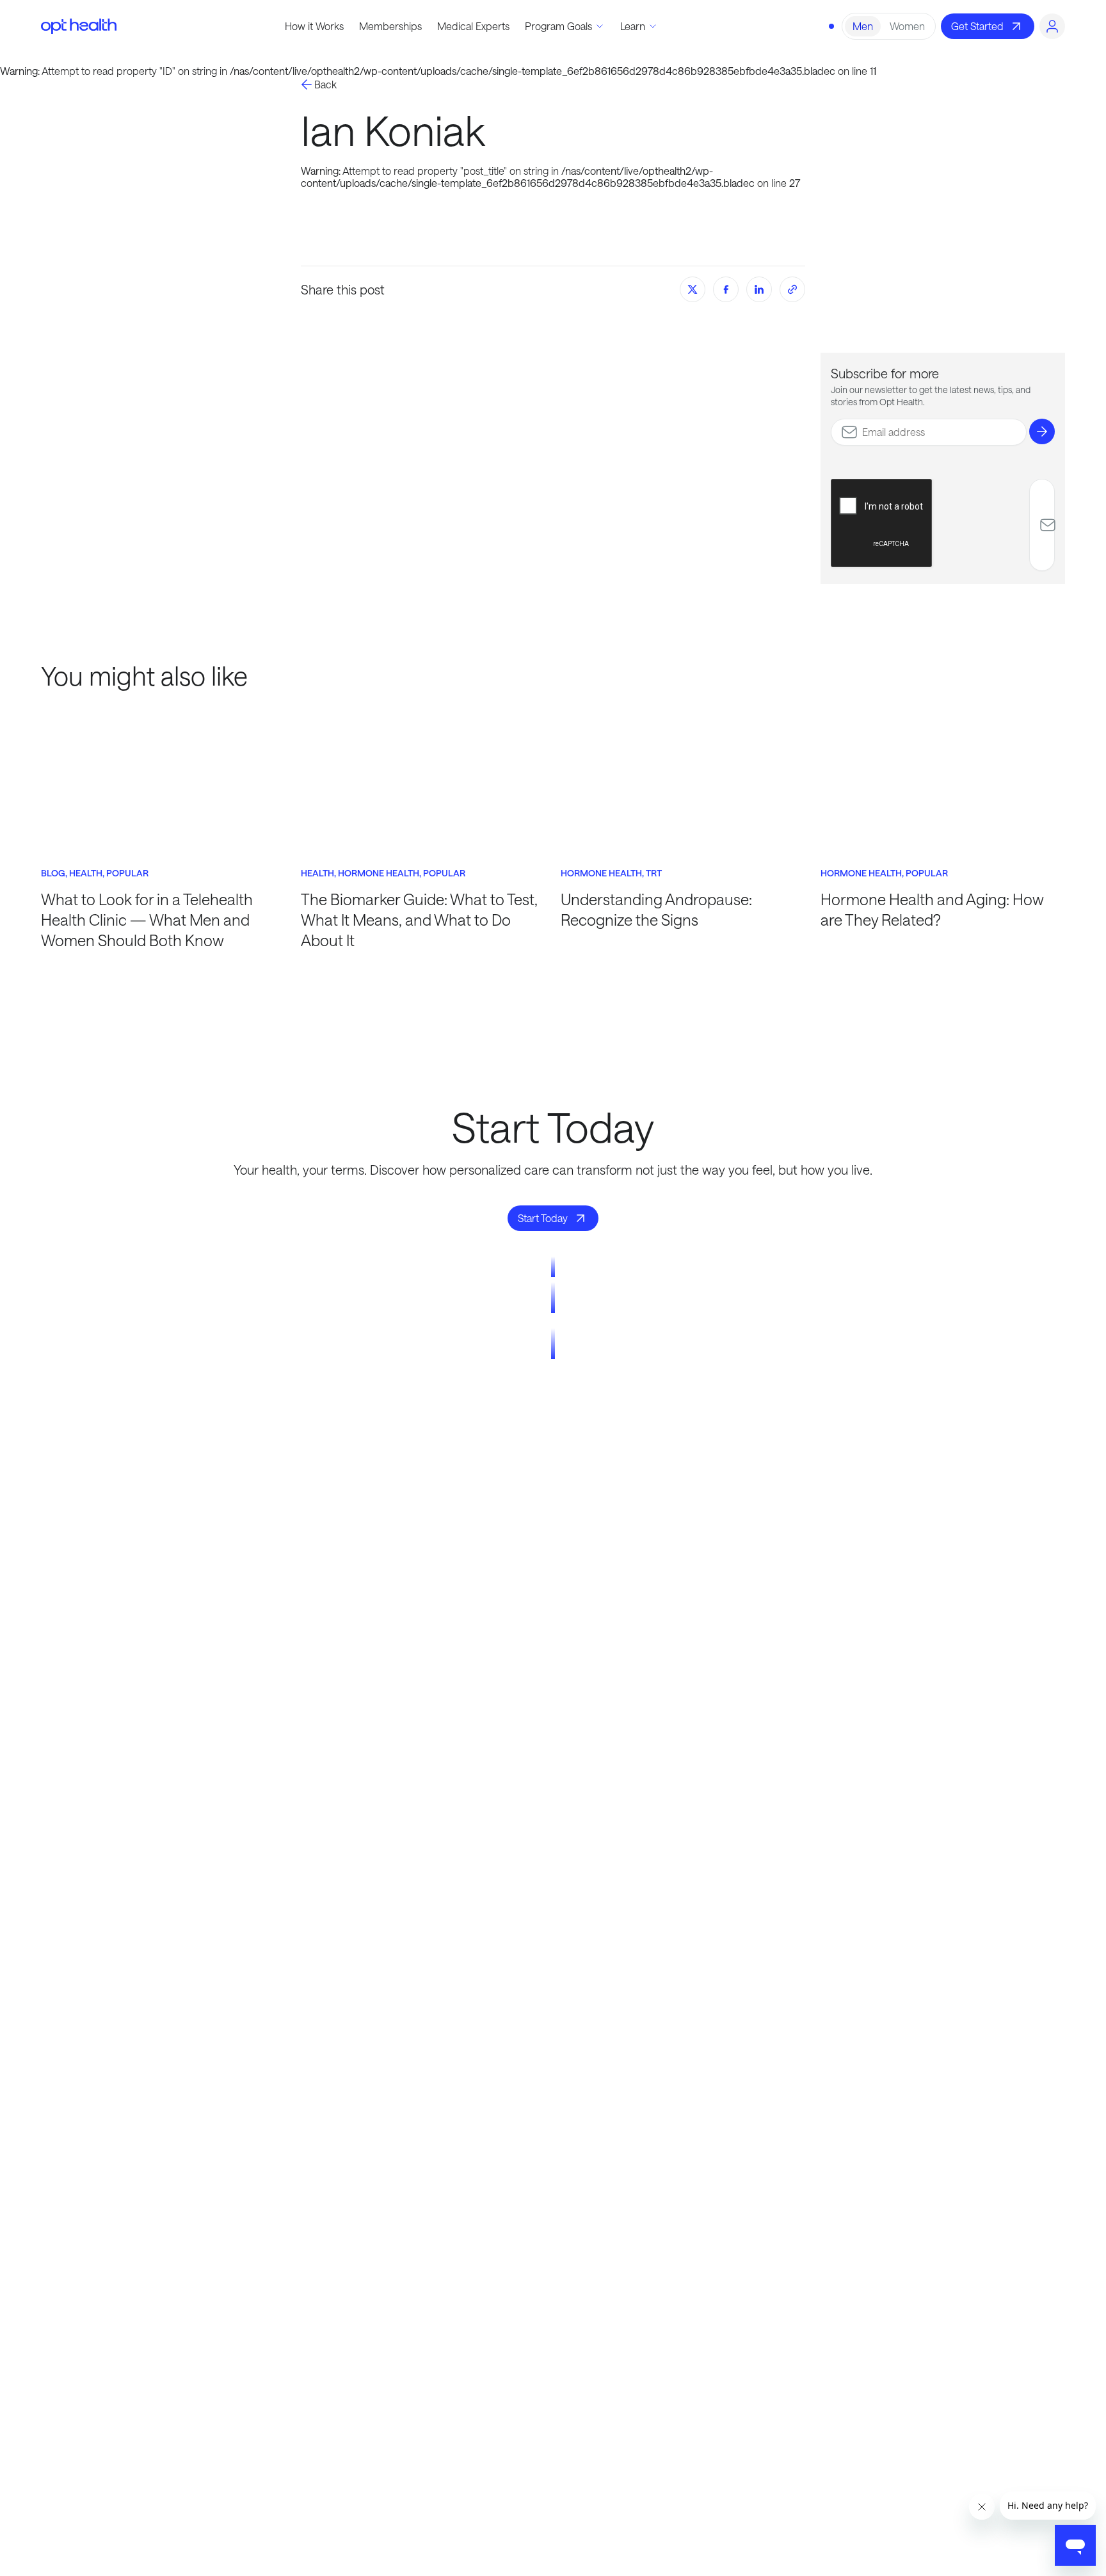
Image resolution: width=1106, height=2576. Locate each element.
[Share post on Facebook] (726, 289)
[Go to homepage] (79, 26)
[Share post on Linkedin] (759, 289)
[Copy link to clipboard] (792, 289)
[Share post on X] (693, 289)
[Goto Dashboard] (1052, 26)
